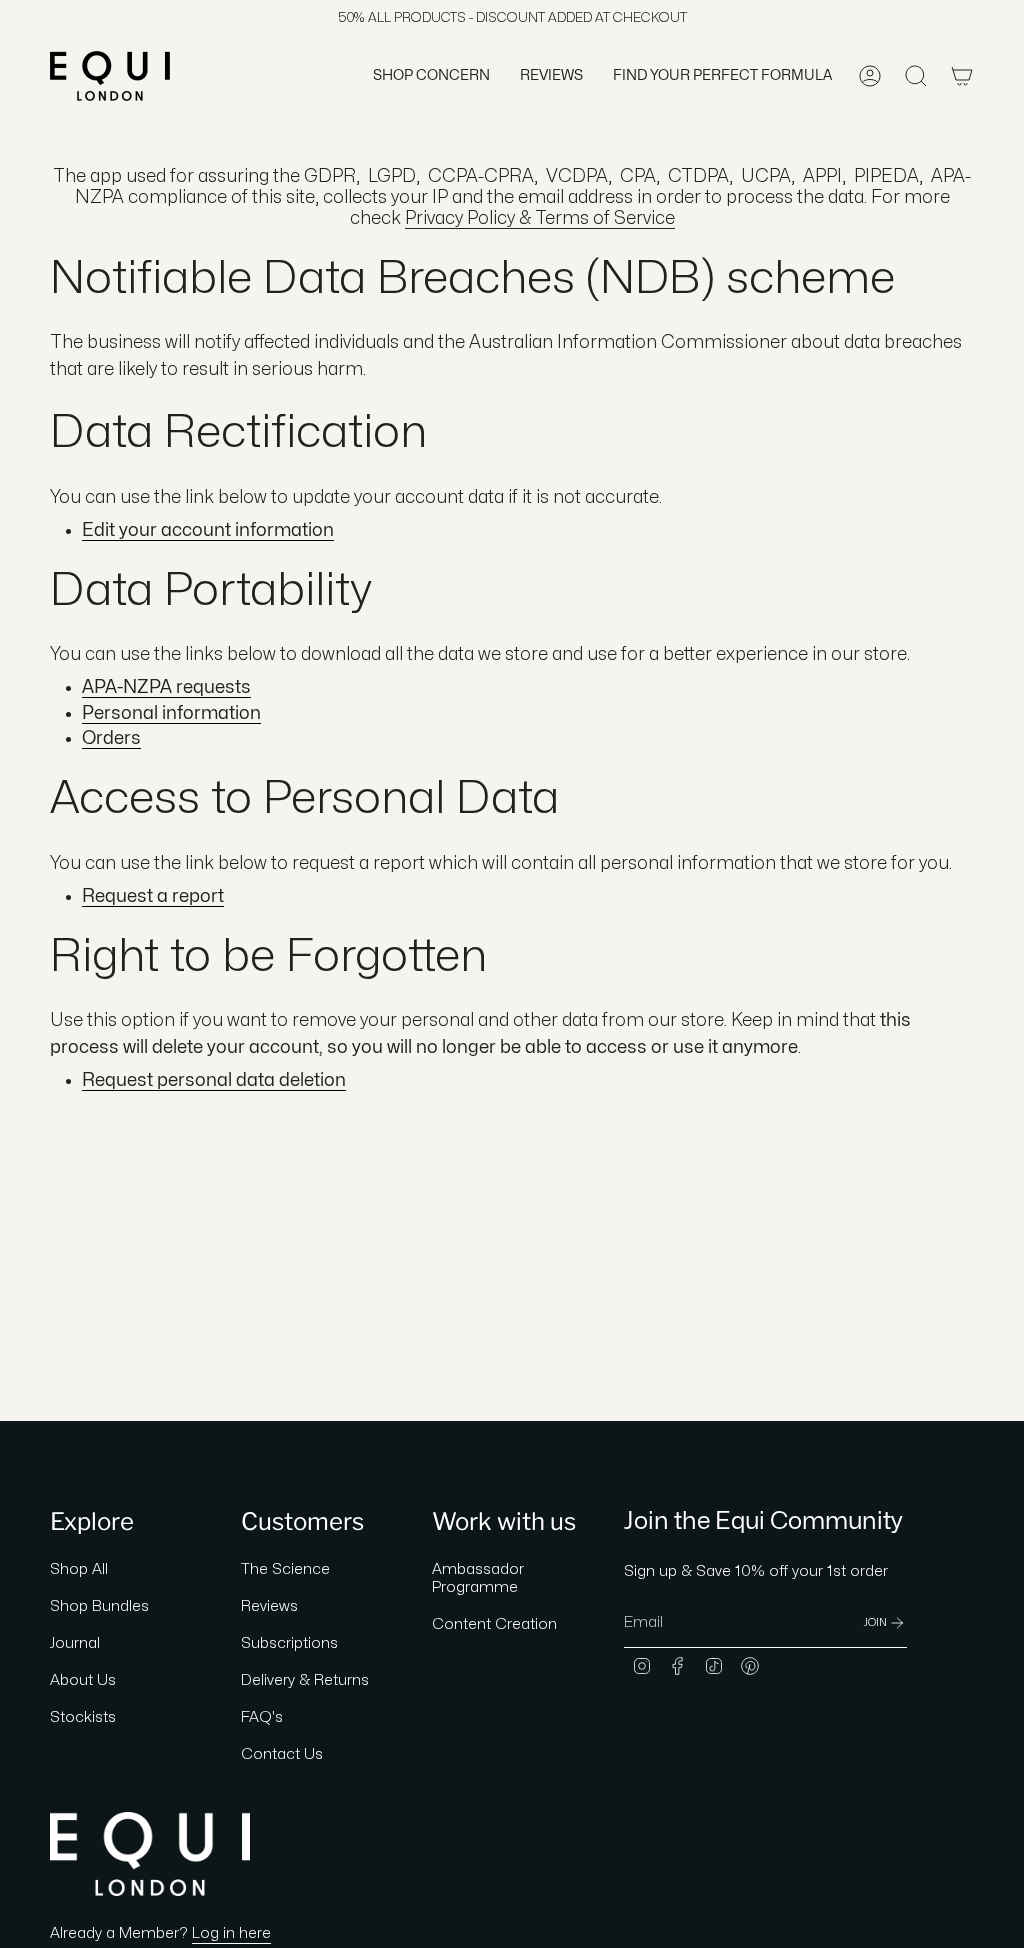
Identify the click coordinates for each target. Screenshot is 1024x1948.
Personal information (171, 713)
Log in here (231, 1933)
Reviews (269, 1606)
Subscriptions (289, 1643)
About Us (83, 1680)
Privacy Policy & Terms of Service (540, 218)
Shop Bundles (99, 1606)
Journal (75, 1643)
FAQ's (262, 1717)
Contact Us (282, 1754)
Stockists (83, 1717)
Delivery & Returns (305, 1680)
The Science (285, 1569)
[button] (431, 76)
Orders (111, 738)
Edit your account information (208, 530)
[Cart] (962, 76)
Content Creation (494, 1624)
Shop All (79, 1569)
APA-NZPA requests (166, 687)
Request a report (153, 896)
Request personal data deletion (214, 1080)
